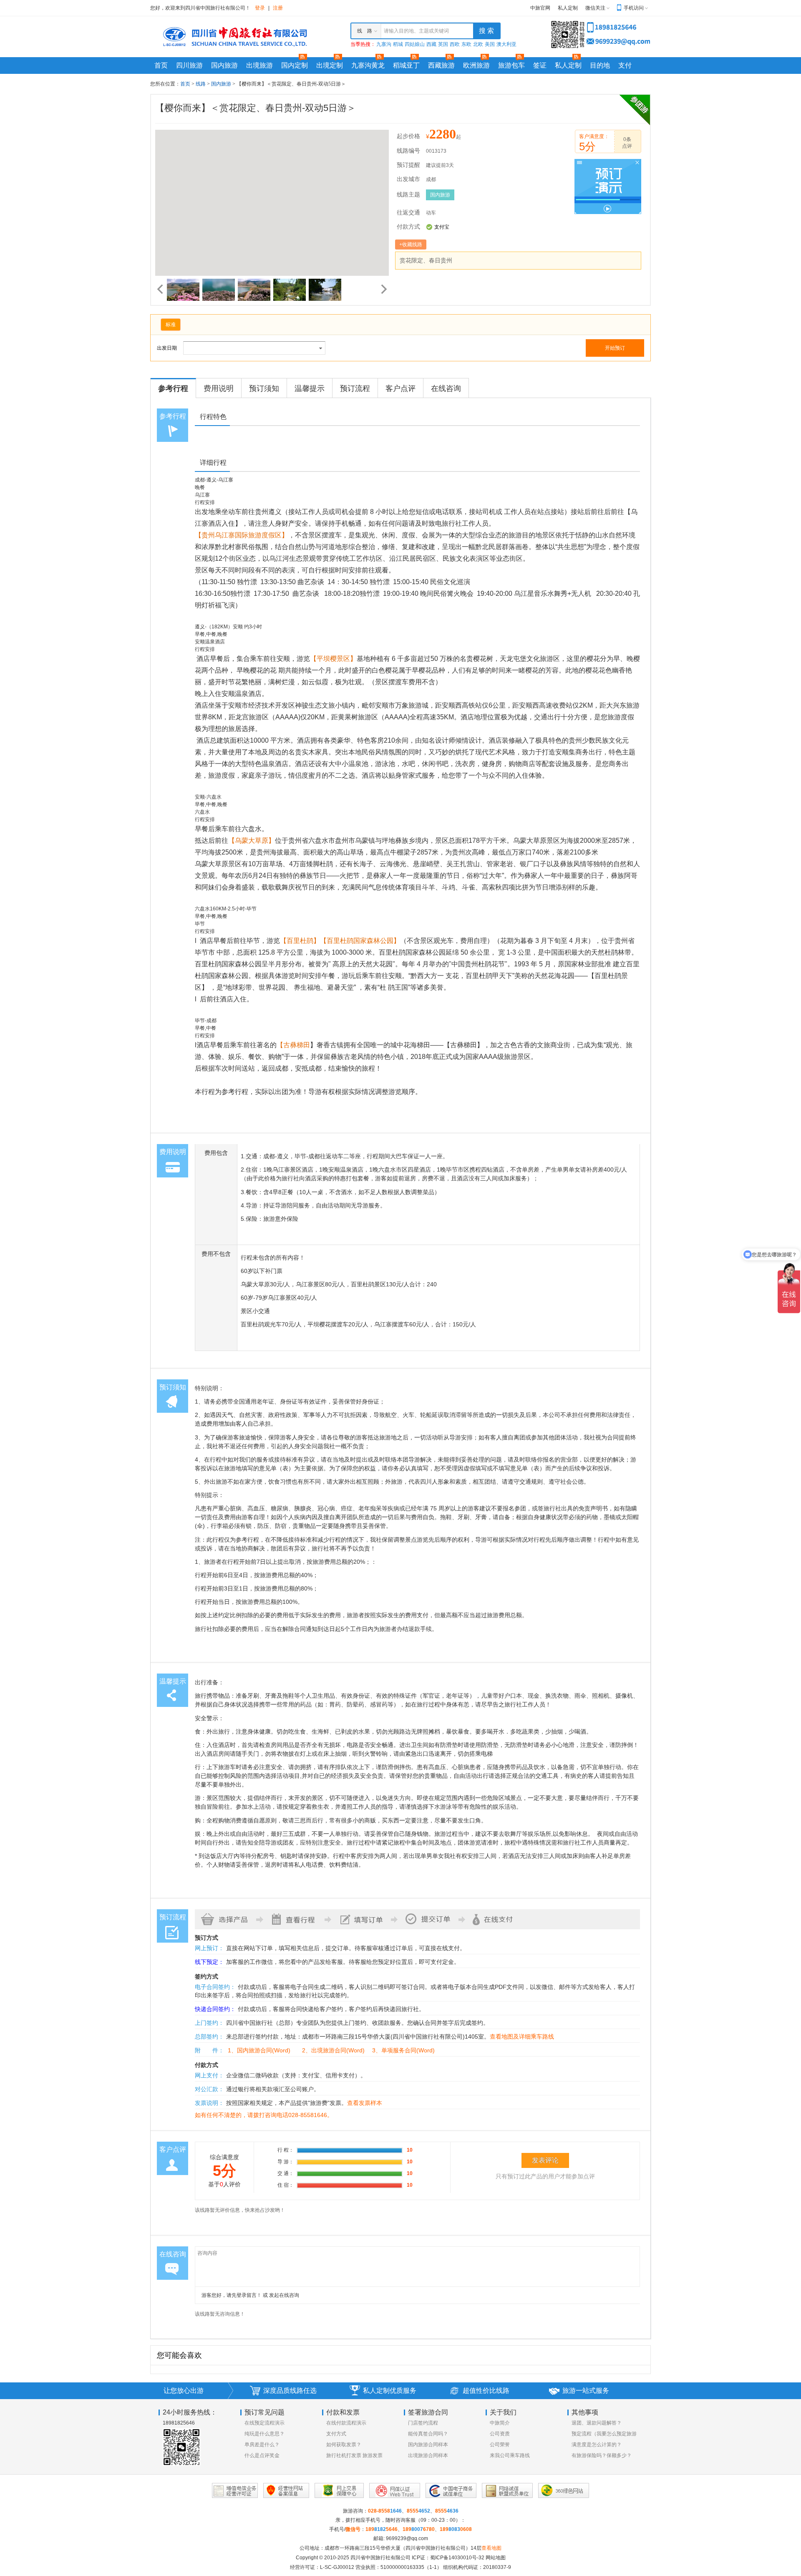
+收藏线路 (411, 244)
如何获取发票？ (344, 2445)
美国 (490, 44)
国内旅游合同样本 (428, 2445)
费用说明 (219, 388)
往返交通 (408, 213)
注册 (278, 8)
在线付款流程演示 (346, 2423)
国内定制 (295, 65)
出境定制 (330, 65)
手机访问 (634, 8)
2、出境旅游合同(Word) (333, 2050)
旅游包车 (511, 65)
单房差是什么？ (262, 2445)
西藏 (431, 44)
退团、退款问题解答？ (597, 2423)
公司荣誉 (500, 2445)
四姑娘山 (415, 44)
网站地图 (496, 2558)
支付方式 (336, 2434)
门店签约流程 (423, 2423)
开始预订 (615, 348)
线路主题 (408, 195)
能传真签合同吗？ (428, 2434)
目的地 (600, 65)
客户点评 (400, 388)
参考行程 (173, 388)
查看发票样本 (365, 2103)
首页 (161, 65)
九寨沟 (384, 44)
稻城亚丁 (406, 65)
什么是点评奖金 (262, 2455)
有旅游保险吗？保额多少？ (602, 2455)
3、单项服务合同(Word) (403, 2050)
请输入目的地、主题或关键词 (416, 31)
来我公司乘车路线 (510, 2455)
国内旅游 (224, 65)
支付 (625, 65)
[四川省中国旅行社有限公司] (234, 36)
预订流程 (355, 388)
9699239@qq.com (407, 2538)
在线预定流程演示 (264, 2423)
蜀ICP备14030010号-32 (457, 2558)
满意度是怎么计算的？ (597, 2445)
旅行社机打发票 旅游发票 (354, 2455)
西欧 (455, 44)
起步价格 (408, 136)
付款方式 (408, 227)
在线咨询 (446, 388)
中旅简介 (500, 2423)
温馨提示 (310, 388)
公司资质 (500, 2434)
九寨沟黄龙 (368, 65)
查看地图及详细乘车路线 (522, 2037)
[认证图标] (235, 2490)
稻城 (398, 44)
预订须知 (264, 388)
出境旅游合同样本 (428, 2455)
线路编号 (408, 151)
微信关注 (595, 8)
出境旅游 (259, 65)
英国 (443, 44)
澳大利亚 (506, 44)
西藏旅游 (441, 65)
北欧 (478, 44)
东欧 (466, 44)
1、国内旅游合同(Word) (259, 2050)
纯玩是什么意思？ (264, 2434)
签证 (540, 65)
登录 (260, 8)
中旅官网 (540, 8)
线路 (201, 84)
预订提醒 (408, 165)
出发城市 (408, 179)
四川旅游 (189, 65)
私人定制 (568, 8)
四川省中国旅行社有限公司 (380, 2558)
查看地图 (491, 2548)
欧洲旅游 (476, 65)
